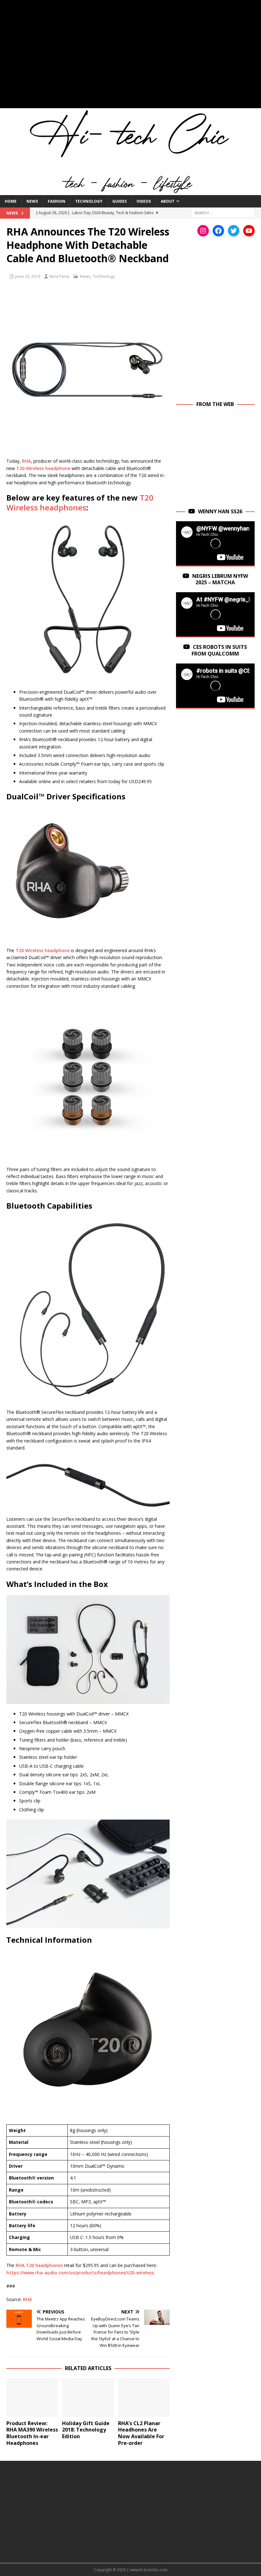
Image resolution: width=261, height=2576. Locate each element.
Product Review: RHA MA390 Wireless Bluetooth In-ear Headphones (32, 2433)
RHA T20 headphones (39, 2265)
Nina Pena (59, 276)
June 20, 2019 (28, 276)
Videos (144, 201)
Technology (89, 201)
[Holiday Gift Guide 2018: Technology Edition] (88, 2397)
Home (11, 201)
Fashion (56, 201)
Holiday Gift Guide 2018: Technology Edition (86, 2430)
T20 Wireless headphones (80, 502)
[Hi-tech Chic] (130, 191)
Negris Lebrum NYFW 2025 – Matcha (220, 579)
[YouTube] (249, 231)
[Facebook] (218, 231)
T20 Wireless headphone (44, 468)
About (168, 201)
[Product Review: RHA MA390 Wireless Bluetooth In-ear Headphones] (32, 2397)
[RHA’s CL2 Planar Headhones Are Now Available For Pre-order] (144, 2397)
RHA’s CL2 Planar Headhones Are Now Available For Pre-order (141, 2433)
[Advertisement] (130, 57)
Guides (120, 201)
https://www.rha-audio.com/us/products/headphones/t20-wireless (80, 2273)
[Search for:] (223, 213)
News (32, 201)
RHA (26, 461)
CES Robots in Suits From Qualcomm (219, 650)
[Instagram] (203, 231)
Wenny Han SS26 (220, 511)
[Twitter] (234, 231)
